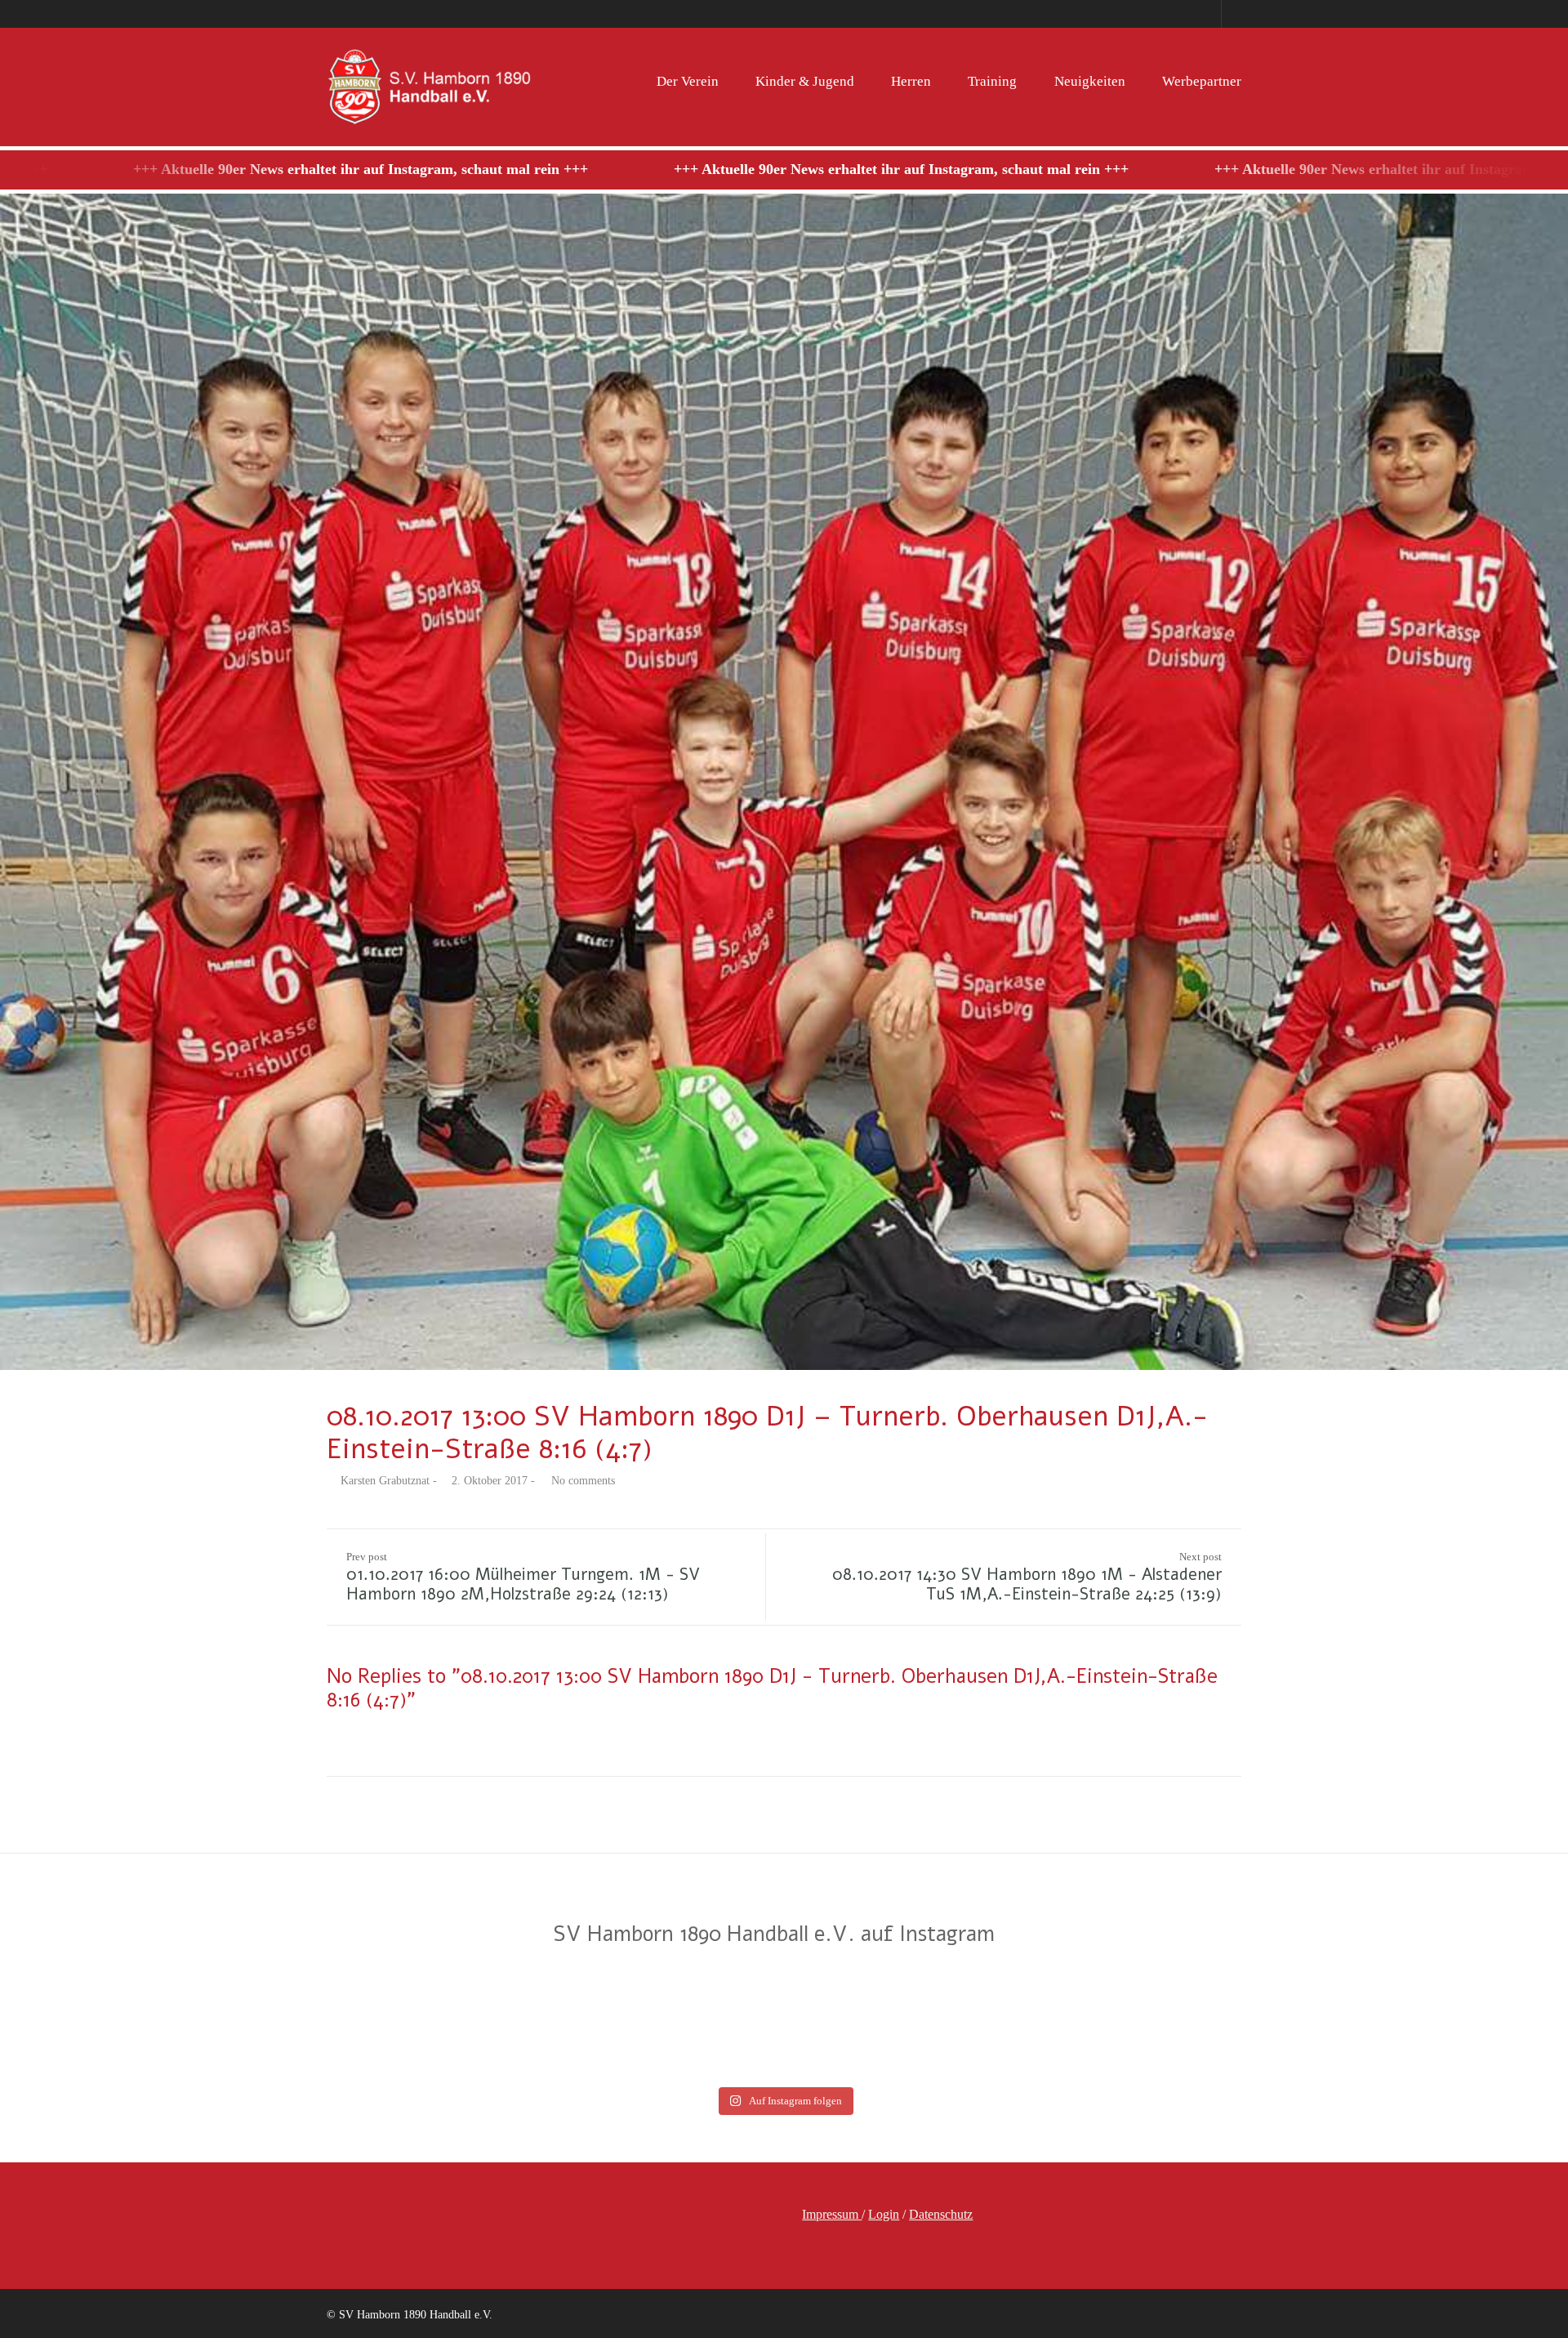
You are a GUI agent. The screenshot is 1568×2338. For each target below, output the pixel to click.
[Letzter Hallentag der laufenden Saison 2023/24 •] (1079, 2021)
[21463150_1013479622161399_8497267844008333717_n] (784, 782)
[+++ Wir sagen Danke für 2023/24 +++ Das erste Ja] (489, 2021)
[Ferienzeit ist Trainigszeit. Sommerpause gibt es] (291, 2021)
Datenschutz (941, 2214)
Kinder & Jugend (805, 81)
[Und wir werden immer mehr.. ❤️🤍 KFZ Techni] (94, 2021)
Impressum (832, 2214)
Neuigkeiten (1090, 81)
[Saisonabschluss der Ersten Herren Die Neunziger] (686, 2021)
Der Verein (688, 81)
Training (992, 81)
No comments (583, 1481)
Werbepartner (1202, 81)
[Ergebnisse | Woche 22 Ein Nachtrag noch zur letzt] (1474, 2021)
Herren (911, 81)
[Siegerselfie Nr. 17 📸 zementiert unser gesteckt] (882, 2021)
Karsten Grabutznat (385, 1481)
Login (884, 2214)
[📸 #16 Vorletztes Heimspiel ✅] (1277, 2021)
